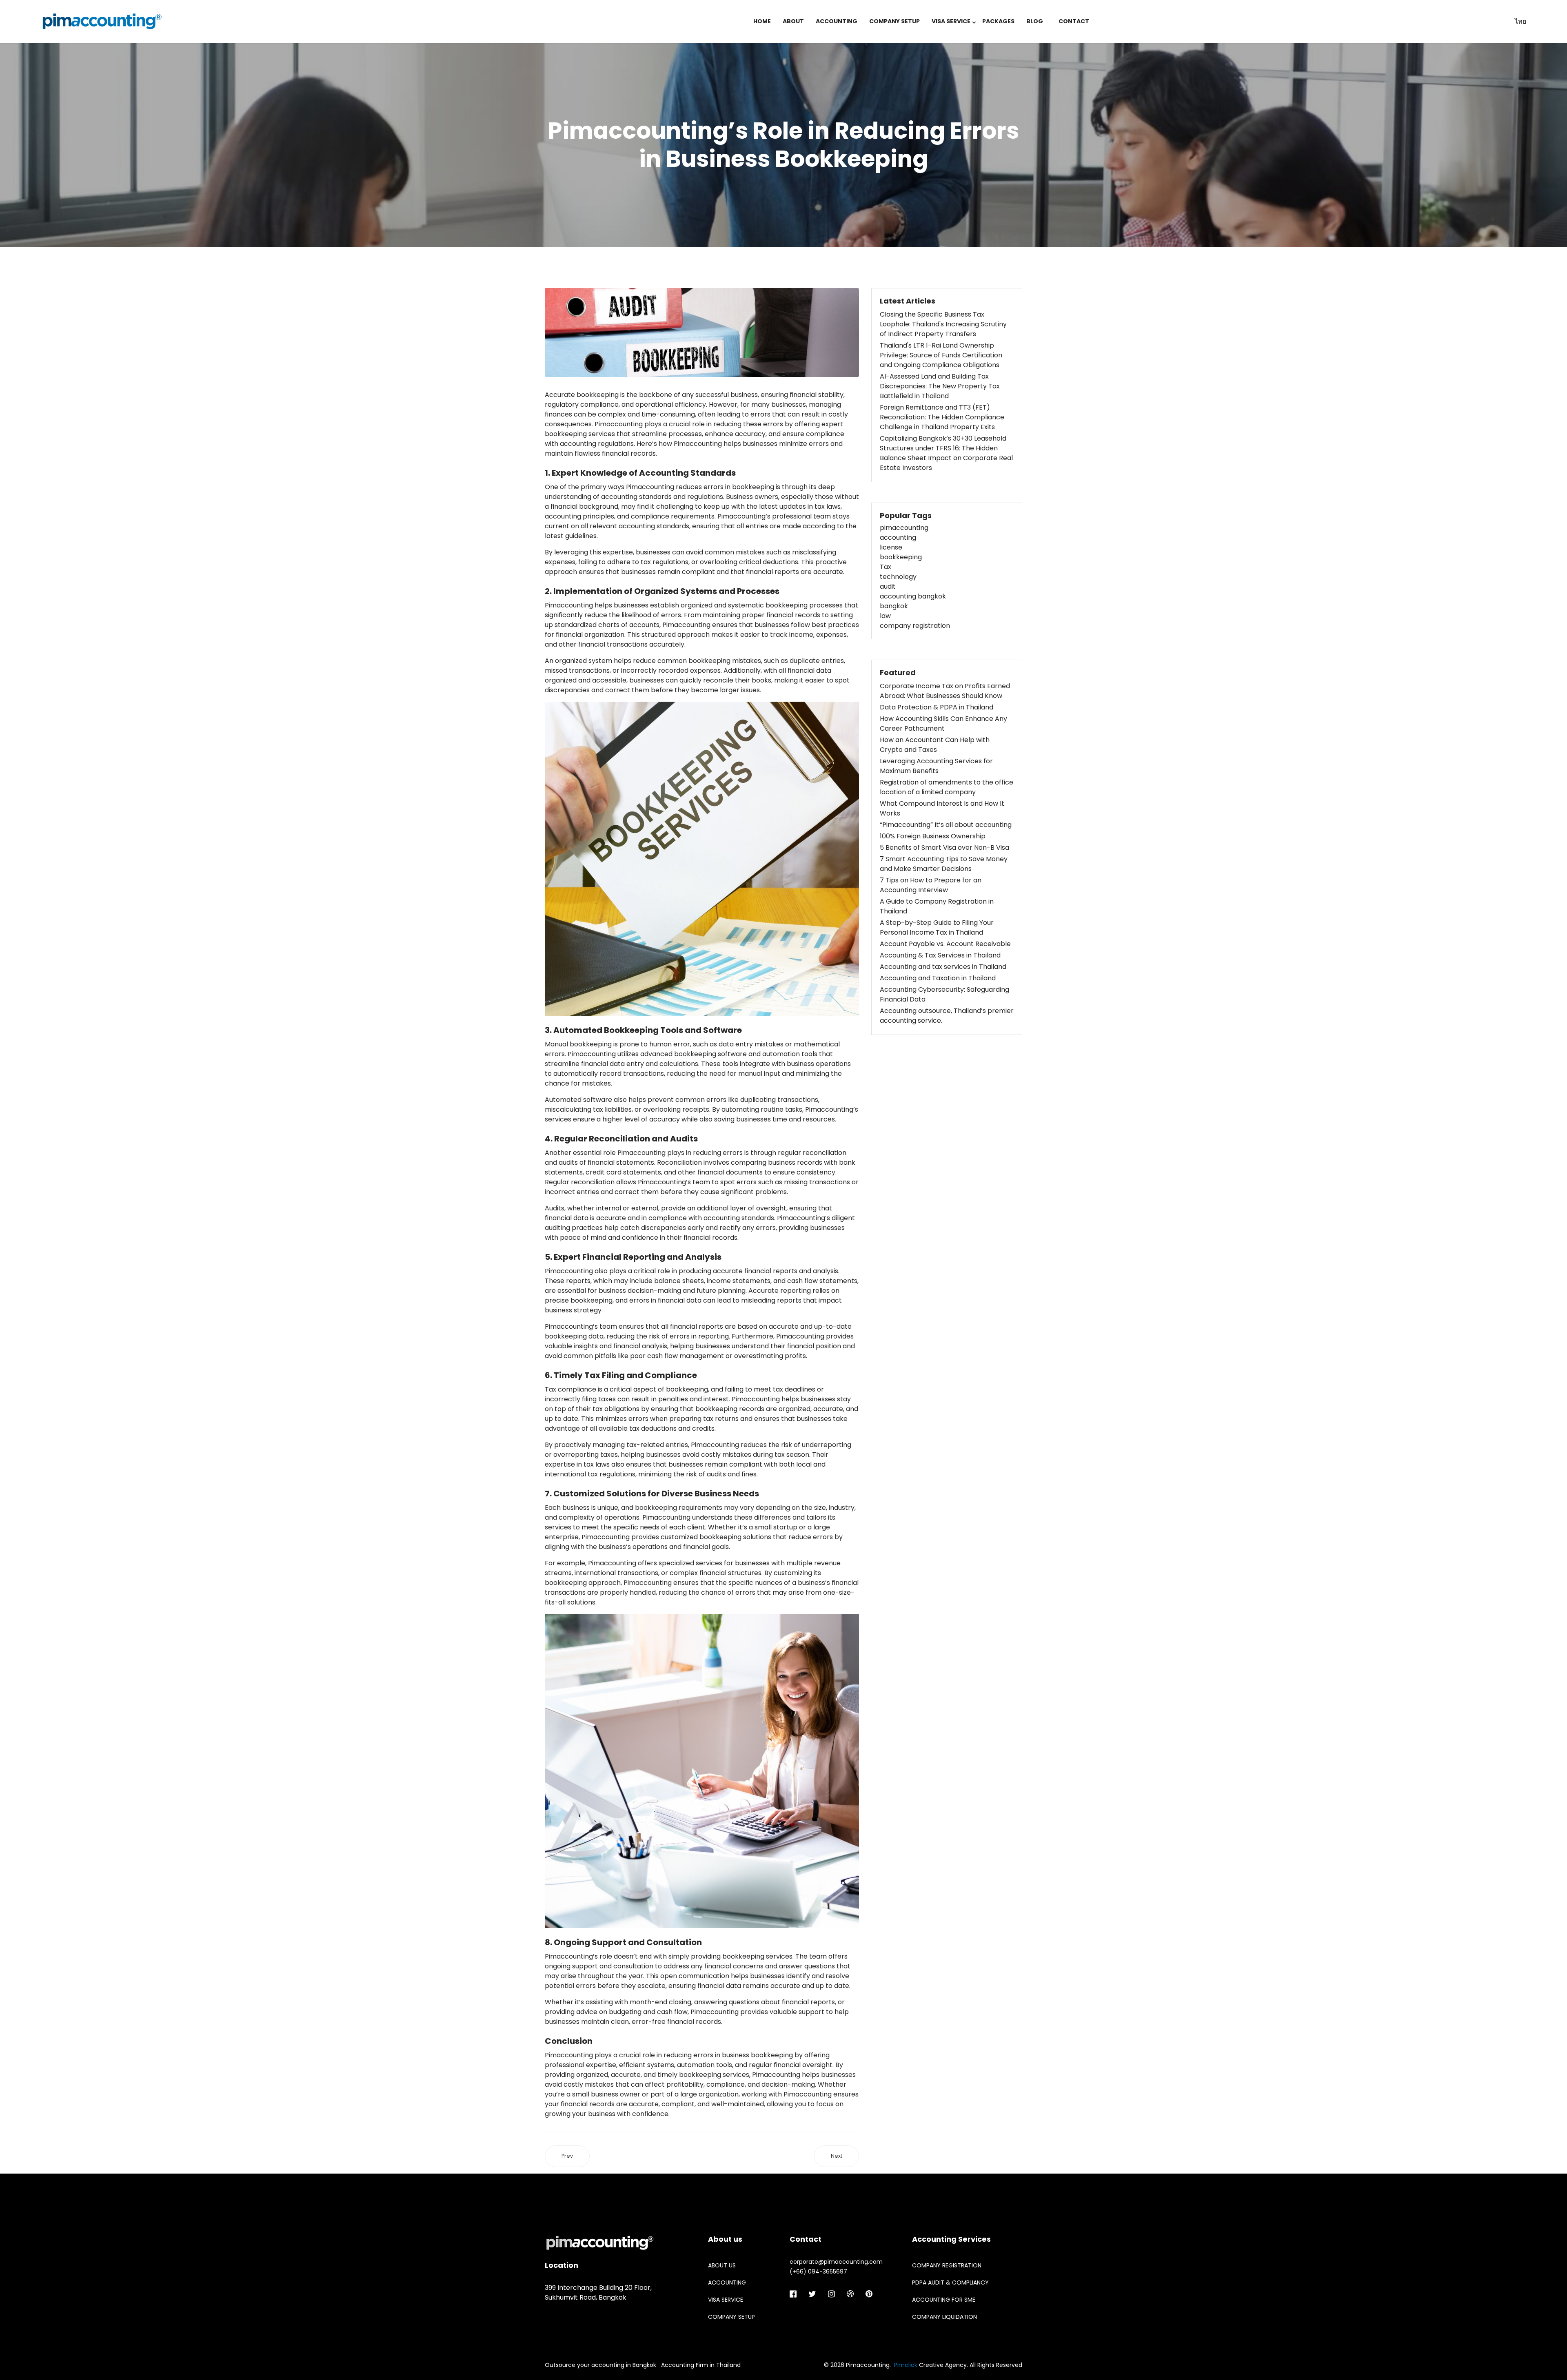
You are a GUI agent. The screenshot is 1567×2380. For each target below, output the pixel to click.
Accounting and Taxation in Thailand (938, 978)
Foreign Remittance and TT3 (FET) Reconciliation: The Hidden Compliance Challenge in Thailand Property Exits (942, 417)
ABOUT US (722, 2265)
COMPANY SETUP (894, 21)
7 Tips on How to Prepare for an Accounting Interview (931, 885)
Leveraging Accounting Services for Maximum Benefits (936, 766)
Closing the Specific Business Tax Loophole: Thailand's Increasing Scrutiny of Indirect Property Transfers (943, 324)
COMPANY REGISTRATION (947, 2265)
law (885, 616)
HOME (762, 21)
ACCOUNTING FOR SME (944, 2300)
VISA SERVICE (951, 21)
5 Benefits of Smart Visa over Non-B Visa (944, 848)
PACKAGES (998, 21)
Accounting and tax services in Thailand (943, 967)
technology (898, 577)
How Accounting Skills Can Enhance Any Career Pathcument (943, 724)
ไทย (1520, 21)
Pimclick (906, 2365)
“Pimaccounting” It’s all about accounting (946, 825)
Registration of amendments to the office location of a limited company (947, 787)
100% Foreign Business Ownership (933, 836)
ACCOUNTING (837, 21)
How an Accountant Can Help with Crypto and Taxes (935, 745)
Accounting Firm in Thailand (701, 2365)
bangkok (894, 606)
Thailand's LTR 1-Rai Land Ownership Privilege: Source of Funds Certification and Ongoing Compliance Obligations (941, 355)
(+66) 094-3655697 (818, 2271)
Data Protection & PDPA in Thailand (937, 707)
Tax (886, 567)
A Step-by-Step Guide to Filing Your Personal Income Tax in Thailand (937, 927)
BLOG (1035, 21)
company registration (915, 626)
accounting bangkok (913, 596)
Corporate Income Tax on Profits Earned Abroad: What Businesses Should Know (945, 691)
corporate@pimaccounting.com (836, 2262)
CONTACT (1074, 21)
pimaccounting (904, 528)
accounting (898, 537)
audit (888, 586)
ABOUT (793, 21)
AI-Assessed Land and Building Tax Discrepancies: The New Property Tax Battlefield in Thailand (940, 386)
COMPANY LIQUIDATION (944, 2317)
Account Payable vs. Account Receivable (945, 944)
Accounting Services (951, 2239)
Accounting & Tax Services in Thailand (940, 955)
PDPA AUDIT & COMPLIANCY (950, 2282)
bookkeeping (901, 557)
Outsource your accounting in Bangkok (600, 2365)
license (891, 547)
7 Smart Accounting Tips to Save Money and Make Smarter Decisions (944, 864)
